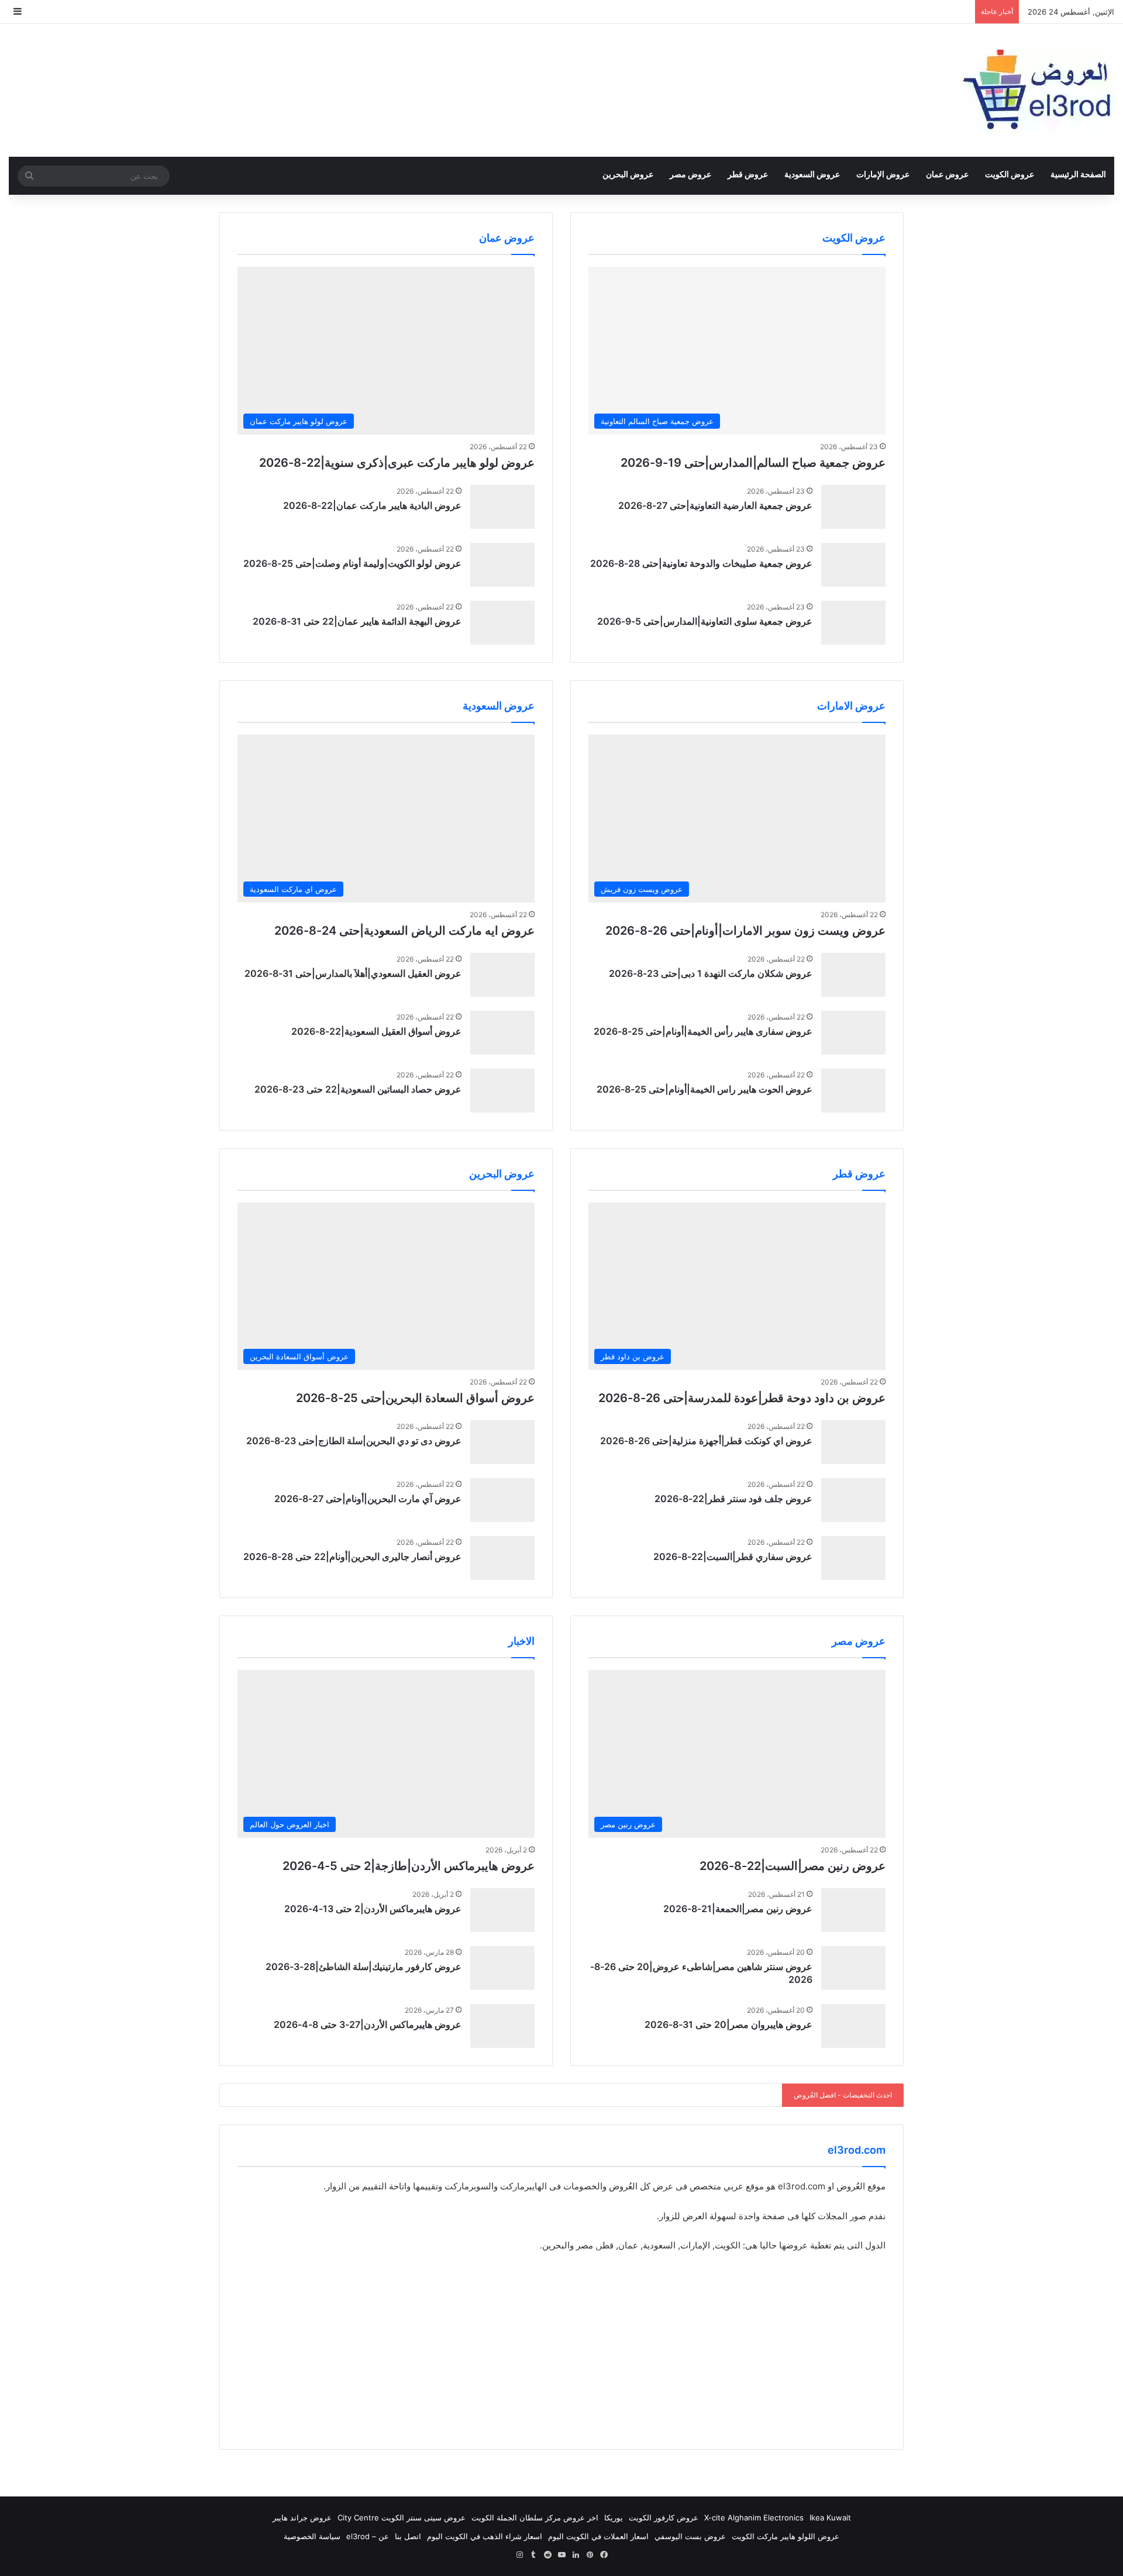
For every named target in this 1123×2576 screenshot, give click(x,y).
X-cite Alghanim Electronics (754, 2518)
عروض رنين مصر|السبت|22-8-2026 (793, 1866)
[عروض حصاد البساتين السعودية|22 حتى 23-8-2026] (502, 1091)
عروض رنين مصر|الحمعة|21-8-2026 (738, 1909)
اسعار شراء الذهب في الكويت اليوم (485, 2536)
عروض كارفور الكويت (664, 2518)
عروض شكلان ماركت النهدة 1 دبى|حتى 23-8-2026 (711, 973)
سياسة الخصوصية (312, 2536)
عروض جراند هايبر (302, 2518)
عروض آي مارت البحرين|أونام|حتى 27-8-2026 (368, 1499)
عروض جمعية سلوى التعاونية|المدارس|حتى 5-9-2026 (705, 621)
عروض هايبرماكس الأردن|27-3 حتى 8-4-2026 (368, 2024)
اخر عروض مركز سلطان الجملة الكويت (535, 2518)
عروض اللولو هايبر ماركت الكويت (786, 2536)
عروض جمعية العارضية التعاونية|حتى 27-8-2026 (715, 505)
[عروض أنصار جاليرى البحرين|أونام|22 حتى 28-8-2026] (502, 1558)
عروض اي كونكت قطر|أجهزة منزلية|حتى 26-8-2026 (706, 1441)
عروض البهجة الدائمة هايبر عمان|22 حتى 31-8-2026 (357, 621)
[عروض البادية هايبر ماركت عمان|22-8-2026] (502, 507)
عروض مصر (690, 174)
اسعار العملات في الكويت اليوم (598, 2536)
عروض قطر (748, 174)
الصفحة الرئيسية (1078, 174)
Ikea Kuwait (830, 2518)
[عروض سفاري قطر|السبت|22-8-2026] (853, 1558)
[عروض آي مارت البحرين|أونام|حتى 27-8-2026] (502, 1500)
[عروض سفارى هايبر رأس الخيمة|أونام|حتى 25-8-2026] (853, 1033)
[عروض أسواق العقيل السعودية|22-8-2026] (502, 1033)
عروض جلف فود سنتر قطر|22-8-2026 (733, 1499)
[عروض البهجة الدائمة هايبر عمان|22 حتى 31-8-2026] (502, 623)
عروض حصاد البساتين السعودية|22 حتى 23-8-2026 (358, 1089)
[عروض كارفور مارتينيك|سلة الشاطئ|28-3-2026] (502, 1968)
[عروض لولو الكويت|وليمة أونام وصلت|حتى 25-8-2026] (502, 565)
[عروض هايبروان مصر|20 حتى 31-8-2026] (853, 2026)
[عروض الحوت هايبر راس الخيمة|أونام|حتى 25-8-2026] (853, 1091)
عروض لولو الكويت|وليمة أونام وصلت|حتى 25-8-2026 (352, 563)
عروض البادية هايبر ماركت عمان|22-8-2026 (372, 505)
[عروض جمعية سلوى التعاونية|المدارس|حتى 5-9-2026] (853, 623)
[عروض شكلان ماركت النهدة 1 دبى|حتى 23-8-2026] (853, 975)
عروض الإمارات (883, 174)
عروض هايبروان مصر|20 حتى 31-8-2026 (728, 2024)
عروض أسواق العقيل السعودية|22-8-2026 (376, 1031)
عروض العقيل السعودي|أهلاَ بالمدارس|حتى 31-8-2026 (353, 973)
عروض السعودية (812, 174)
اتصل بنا (408, 2536)
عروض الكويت (1010, 174)
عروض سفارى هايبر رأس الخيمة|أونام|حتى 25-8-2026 (703, 1031)
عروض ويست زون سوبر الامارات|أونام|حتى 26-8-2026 (745, 931)
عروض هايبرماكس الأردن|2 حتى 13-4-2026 (373, 1909)
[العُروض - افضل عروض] (1035, 90)
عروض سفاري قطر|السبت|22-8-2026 (733, 1556)
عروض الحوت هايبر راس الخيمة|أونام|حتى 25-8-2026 (705, 1089)
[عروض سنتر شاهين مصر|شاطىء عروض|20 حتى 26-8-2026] (853, 1968)
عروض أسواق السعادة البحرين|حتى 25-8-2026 (415, 1398)
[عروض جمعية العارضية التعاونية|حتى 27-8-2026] (853, 507)
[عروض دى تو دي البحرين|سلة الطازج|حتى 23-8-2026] (502, 1442)
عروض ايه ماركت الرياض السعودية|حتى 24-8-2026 (404, 931)
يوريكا (614, 2518)
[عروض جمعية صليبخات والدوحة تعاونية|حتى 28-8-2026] (853, 565)
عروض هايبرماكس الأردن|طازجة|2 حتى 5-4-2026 (409, 1866)
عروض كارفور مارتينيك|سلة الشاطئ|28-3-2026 (364, 1967)
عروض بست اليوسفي (690, 2536)
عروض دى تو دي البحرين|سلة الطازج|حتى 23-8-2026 (354, 1441)
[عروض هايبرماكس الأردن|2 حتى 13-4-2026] (502, 1910)
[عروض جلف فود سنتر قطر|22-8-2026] (853, 1500)
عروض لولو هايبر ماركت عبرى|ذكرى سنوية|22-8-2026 (397, 463)
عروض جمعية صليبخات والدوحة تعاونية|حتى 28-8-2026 (701, 563)
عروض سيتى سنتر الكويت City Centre (402, 2518)
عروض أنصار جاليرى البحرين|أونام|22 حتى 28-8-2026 (352, 1556)
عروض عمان (947, 174)
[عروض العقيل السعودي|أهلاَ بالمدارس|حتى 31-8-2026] (502, 975)
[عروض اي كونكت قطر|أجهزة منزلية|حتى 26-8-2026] (853, 1442)
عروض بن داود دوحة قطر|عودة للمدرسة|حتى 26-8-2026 (742, 1398)
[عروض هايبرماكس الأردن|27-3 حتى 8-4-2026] (502, 2026)
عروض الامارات (851, 706)
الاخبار (521, 1641)
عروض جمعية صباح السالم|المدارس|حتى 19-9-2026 (753, 463)
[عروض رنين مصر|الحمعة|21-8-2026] (853, 1910)
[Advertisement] (561, 2350)
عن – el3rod (368, 2536)
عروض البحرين (628, 174)
